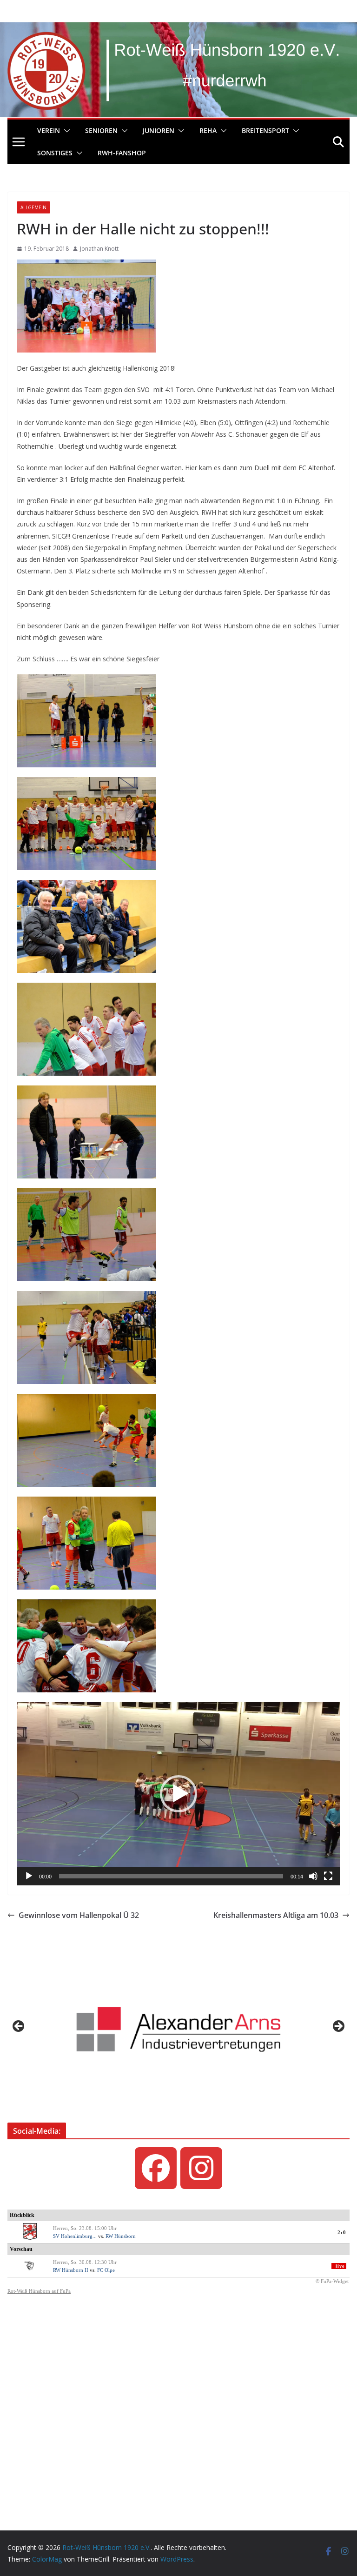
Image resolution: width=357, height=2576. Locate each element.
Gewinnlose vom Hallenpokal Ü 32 (79, 1915)
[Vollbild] (328, 1876)
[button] (65, 131)
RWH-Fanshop (122, 153)
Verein (49, 130)
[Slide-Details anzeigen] (178, 2029)
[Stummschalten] (313, 1876)
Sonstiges (55, 153)
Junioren (159, 130)
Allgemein (33, 207)
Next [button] (338, 2027)
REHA (208, 130)
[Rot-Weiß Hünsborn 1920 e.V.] (178, 29)
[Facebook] (156, 2168)
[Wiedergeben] (29, 1876)
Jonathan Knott (99, 249)
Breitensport (265, 130)
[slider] (171, 1876)
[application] (178, 1794)
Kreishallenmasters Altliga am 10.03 (276, 1915)
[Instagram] (201, 2168)
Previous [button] (19, 2027)
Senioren (101, 130)
